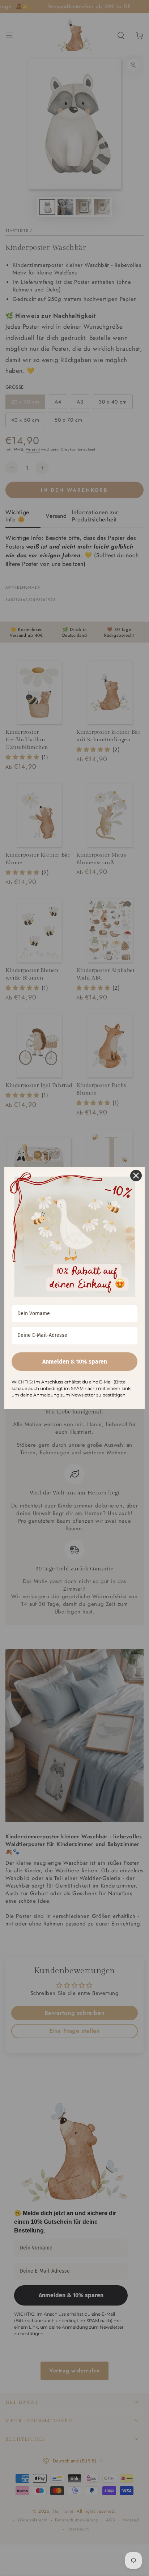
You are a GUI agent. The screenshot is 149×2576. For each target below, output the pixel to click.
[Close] (136, 1176)
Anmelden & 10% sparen (75, 1362)
